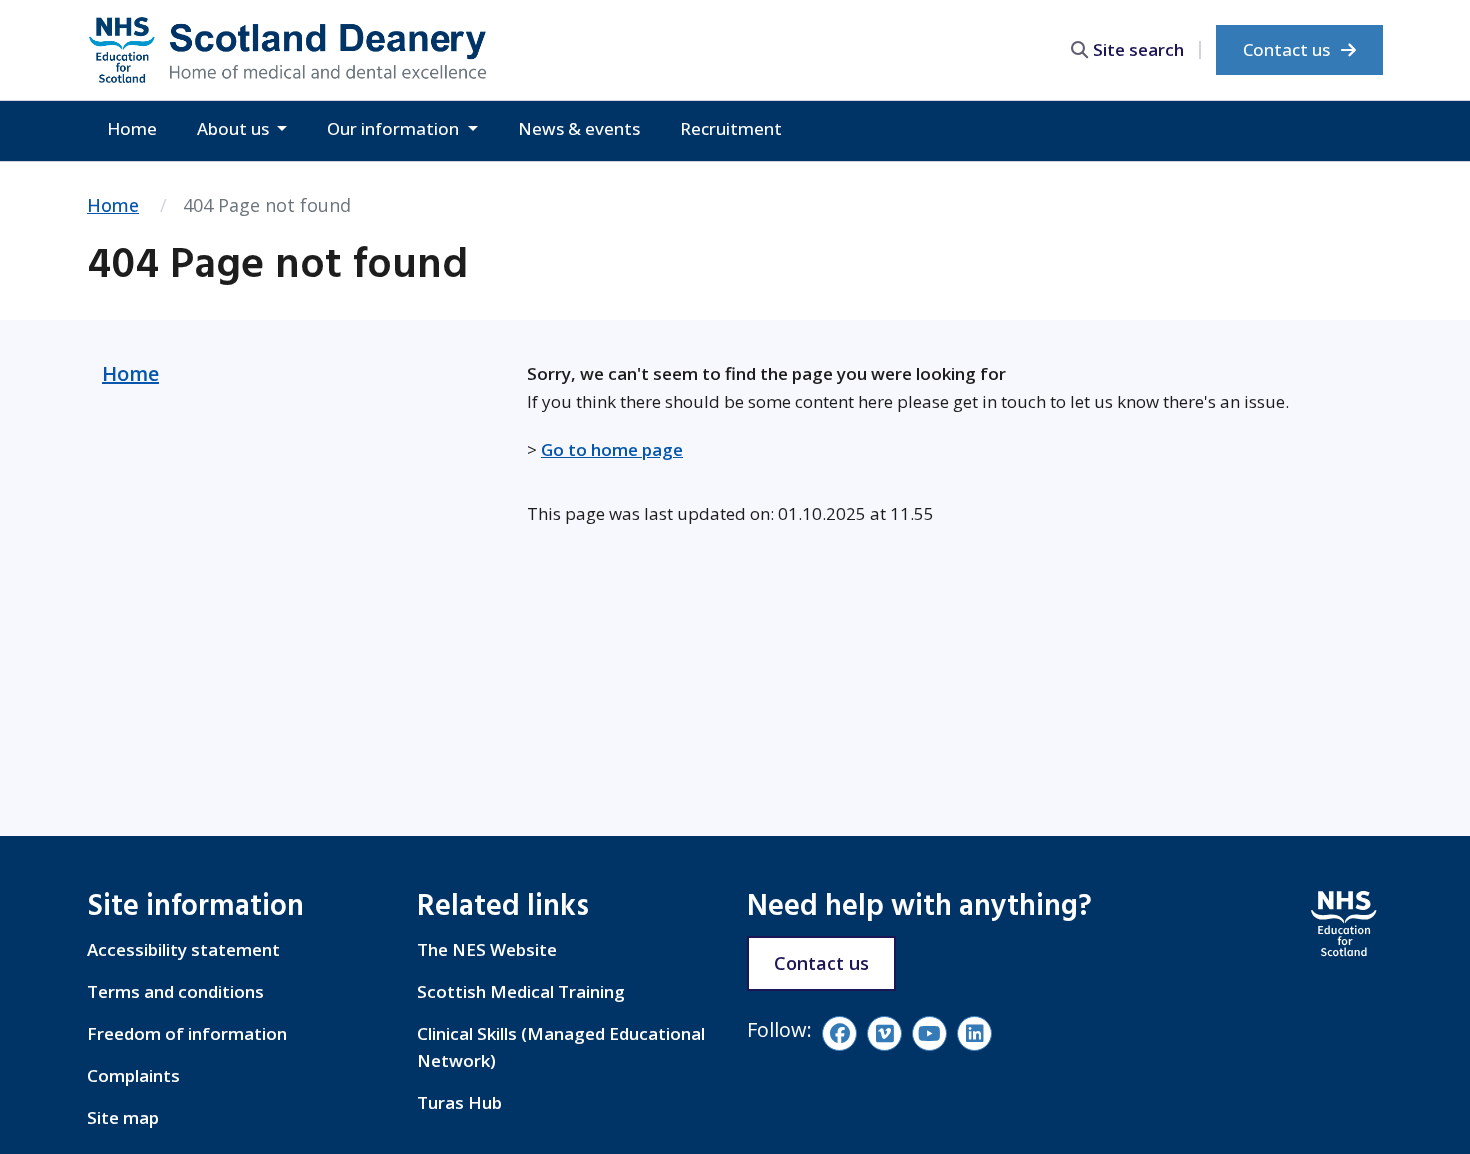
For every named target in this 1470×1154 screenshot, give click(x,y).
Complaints (133, 1075)
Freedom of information (187, 1033)
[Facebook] (839, 1033)
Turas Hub (459, 1102)
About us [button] (235, 128)
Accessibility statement (183, 949)
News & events (579, 128)
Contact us (1288, 49)
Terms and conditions (175, 991)
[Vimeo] (884, 1033)
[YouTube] (929, 1033)
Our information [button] (395, 128)
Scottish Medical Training (521, 991)
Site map (123, 1117)
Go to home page (612, 449)
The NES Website (487, 949)
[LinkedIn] (974, 1033)
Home (132, 128)
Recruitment (731, 128)
